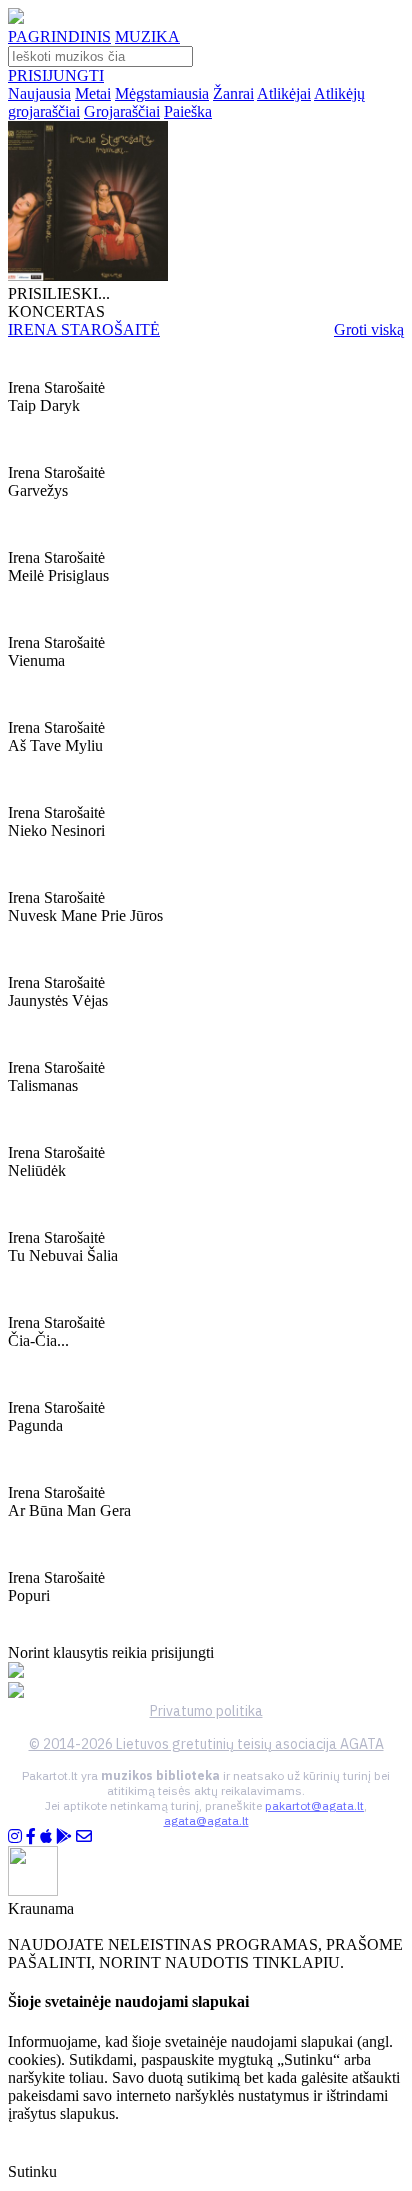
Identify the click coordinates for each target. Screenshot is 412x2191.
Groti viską (369, 329)
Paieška (188, 111)
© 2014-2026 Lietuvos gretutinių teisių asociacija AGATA (206, 1744)
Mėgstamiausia (162, 93)
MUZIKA (147, 36)
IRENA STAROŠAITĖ (84, 329)
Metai (93, 93)
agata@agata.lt (206, 1820)
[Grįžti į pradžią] (16, 18)
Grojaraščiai (122, 111)
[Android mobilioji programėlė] (64, 1836)
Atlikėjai (284, 93)
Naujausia (39, 93)
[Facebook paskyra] (31, 1836)
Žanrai (233, 93)
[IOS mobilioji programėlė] (46, 1836)
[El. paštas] (84, 1836)
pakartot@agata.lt (314, 1805)
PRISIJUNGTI (56, 75)
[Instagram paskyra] (15, 1836)
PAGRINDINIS (59, 36)
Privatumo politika (206, 1711)
